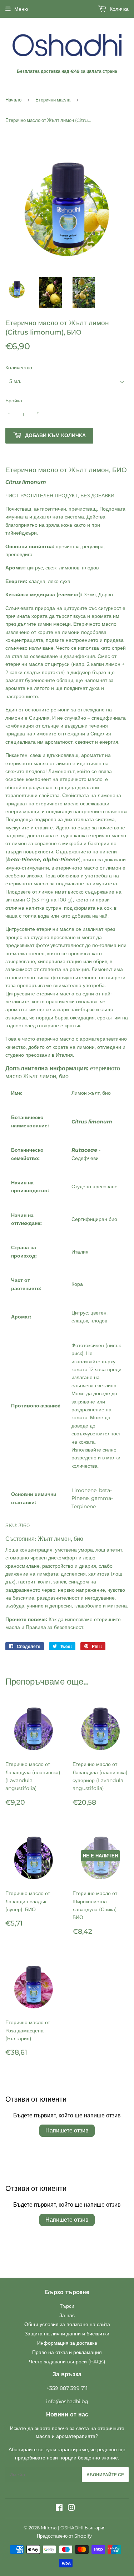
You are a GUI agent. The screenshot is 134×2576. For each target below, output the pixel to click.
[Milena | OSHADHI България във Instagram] (71, 2509)
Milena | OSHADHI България (73, 2528)
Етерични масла (53, 100)
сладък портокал (44, 672)
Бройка (14, 401)
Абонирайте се (105, 2475)
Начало (13, 100)
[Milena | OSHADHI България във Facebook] (59, 2509)
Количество (19, 368)
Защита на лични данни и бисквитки (67, 2334)
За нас (67, 2315)
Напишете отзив (67, 2130)
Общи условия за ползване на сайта (67, 2324)
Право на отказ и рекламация (67, 2352)
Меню (21, 9)
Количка (118, 9)
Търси (67, 2306)
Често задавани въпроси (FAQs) (67, 2362)
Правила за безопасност (54, 1627)
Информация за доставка (67, 2343)
